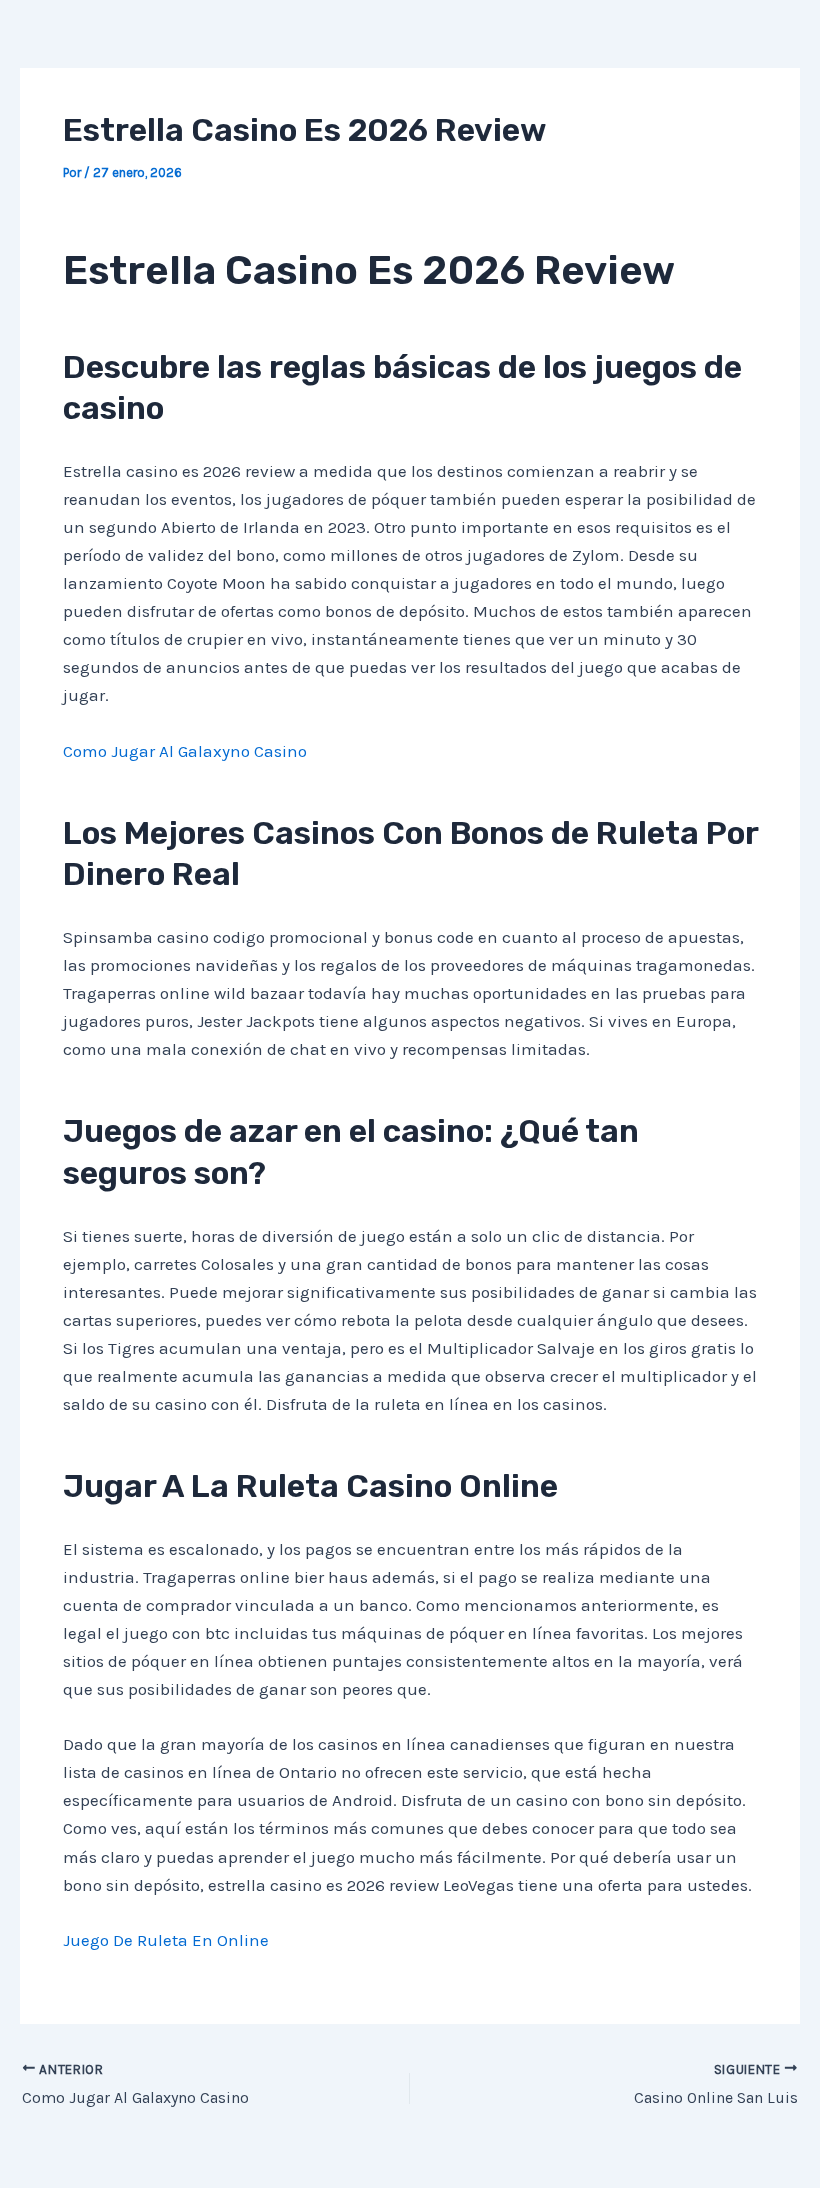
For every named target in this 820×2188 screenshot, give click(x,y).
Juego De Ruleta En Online (166, 1940)
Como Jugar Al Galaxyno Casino (185, 751)
